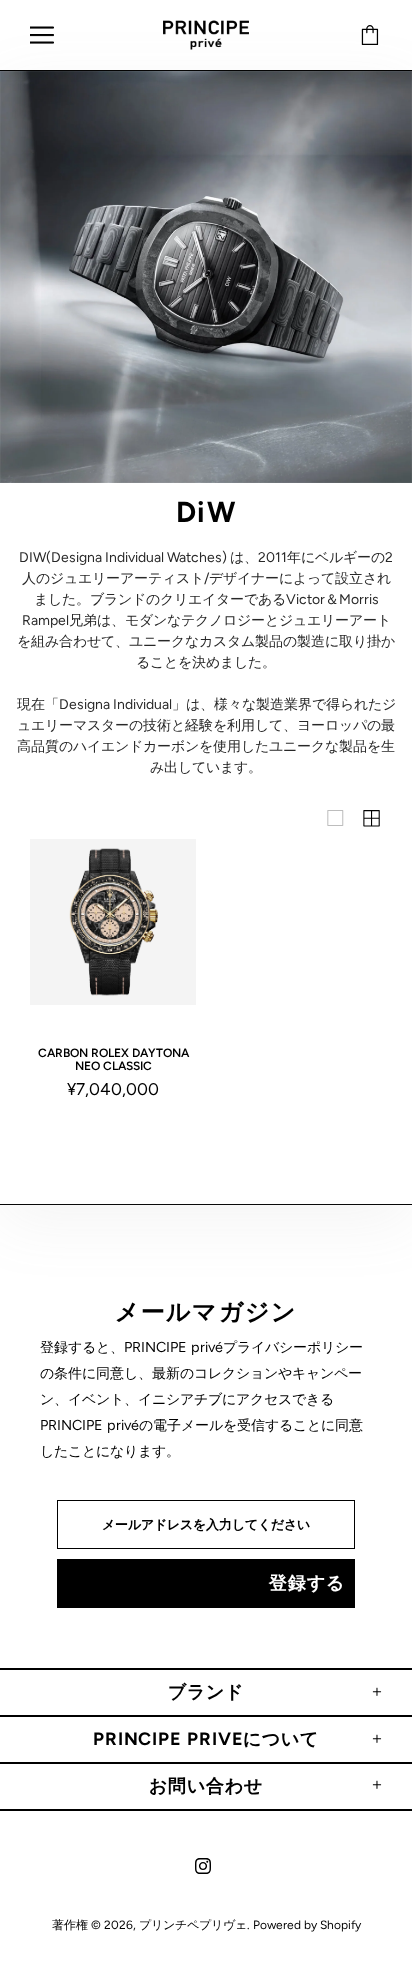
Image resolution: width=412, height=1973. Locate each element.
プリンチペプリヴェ (206, 35)
